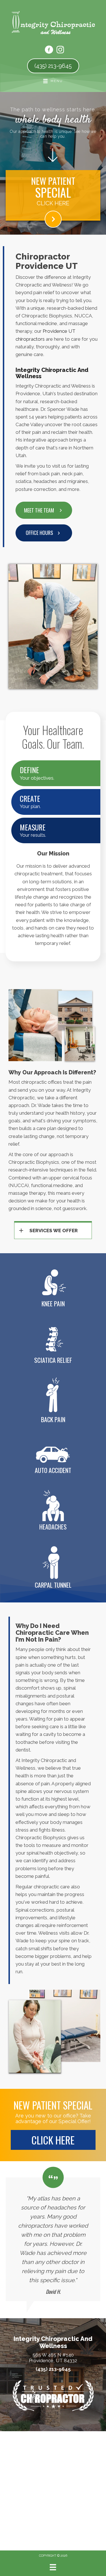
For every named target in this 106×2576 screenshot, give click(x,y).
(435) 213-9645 (53, 2369)
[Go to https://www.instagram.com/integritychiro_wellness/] (60, 50)
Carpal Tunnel (53, 1585)
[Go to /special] (53, 193)
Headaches (53, 1527)
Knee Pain (53, 1303)
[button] (44, 533)
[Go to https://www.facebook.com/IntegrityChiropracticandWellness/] (49, 51)
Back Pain (53, 1419)
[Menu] (53, 2567)
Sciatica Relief (53, 1360)
